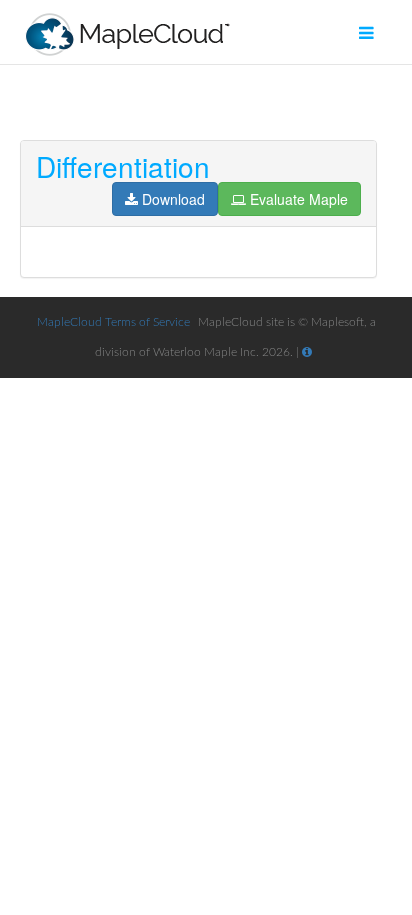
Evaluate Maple (299, 199)
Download (173, 199)
